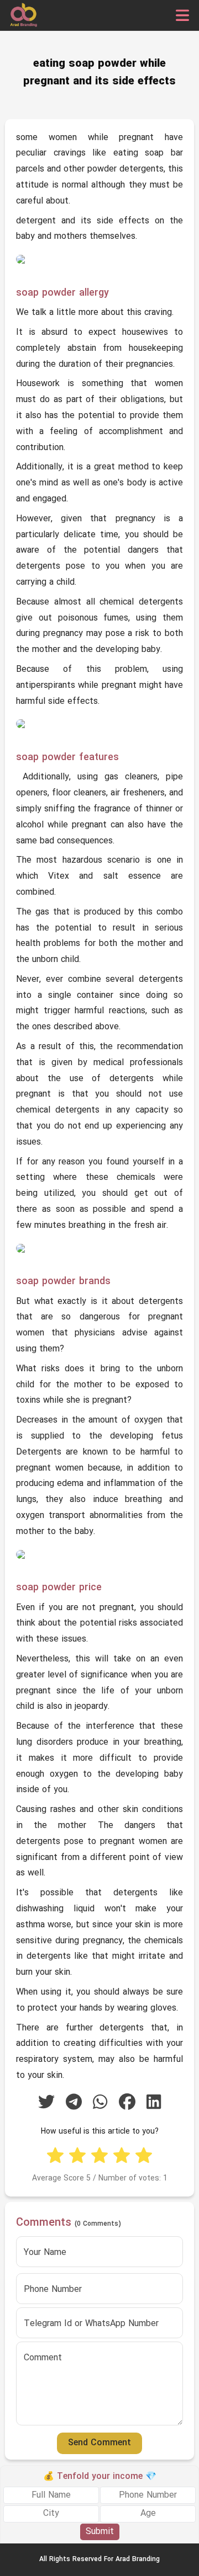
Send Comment (99, 2443)
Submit (100, 2532)
